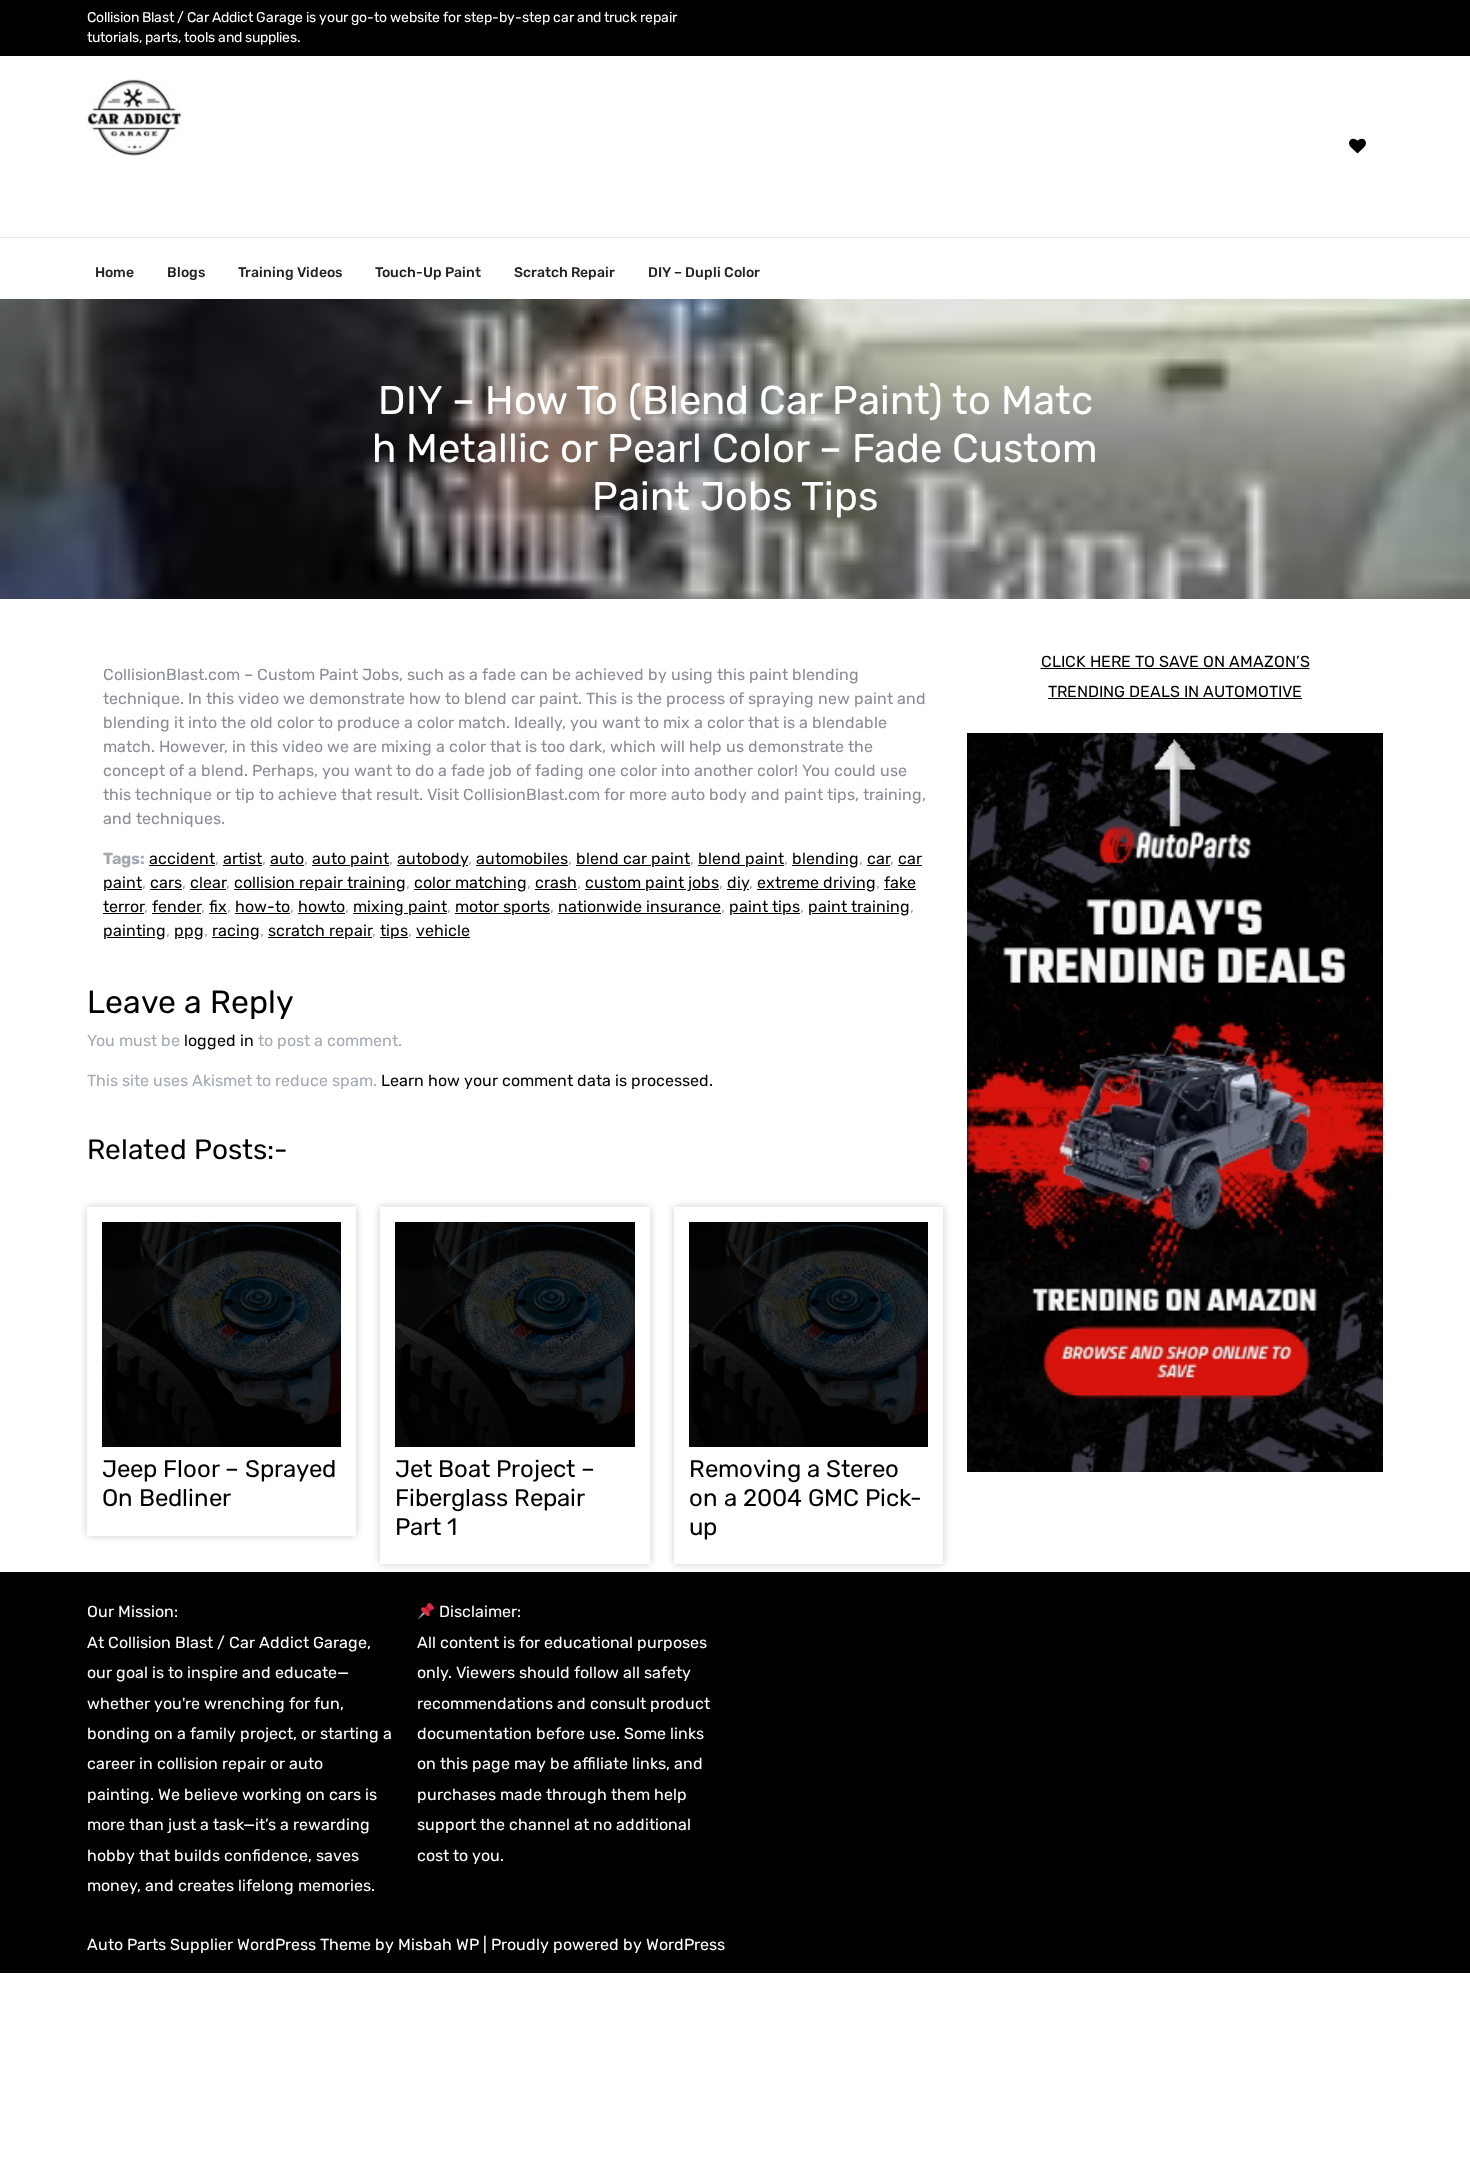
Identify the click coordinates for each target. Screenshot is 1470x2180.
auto (287, 858)
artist (242, 858)
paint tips (764, 906)
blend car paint (633, 858)
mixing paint (400, 906)
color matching (470, 882)
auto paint (350, 858)
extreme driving (816, 882)
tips (394, 930)
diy (738, 882)
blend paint (741, 858)
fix (218, 906)
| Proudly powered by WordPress (604, 1944)
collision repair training (320, 882)
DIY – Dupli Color (704, 272)
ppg (189, 930)
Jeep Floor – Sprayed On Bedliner (219, 1483)
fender (176, 906)
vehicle (443, 930)
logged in (219, 1040)
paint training (859, 906)
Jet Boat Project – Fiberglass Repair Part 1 (495, 1498)
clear (208, 882)
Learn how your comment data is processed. (547, 1080)
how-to (262, 906)
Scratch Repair (564, 272)
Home (114, 272)
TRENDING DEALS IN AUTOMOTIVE (1175, 691)
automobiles (522, 858)
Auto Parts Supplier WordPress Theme (231, 1944)
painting (134, 930)
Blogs (186, 272)
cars (166, 882)
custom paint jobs (652, 882)
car (878, 858)
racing (236, 930)
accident (182, 858)
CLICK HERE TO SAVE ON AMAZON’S (1175, 661)
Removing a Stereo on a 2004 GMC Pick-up (805, 1498)
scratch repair (320, 930)
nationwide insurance (639, 906)
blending (825, 858)
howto (321, 906)
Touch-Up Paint (428, 272)
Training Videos (290, 272)
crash (556, 882)
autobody (432, 858)
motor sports (502, 906)
